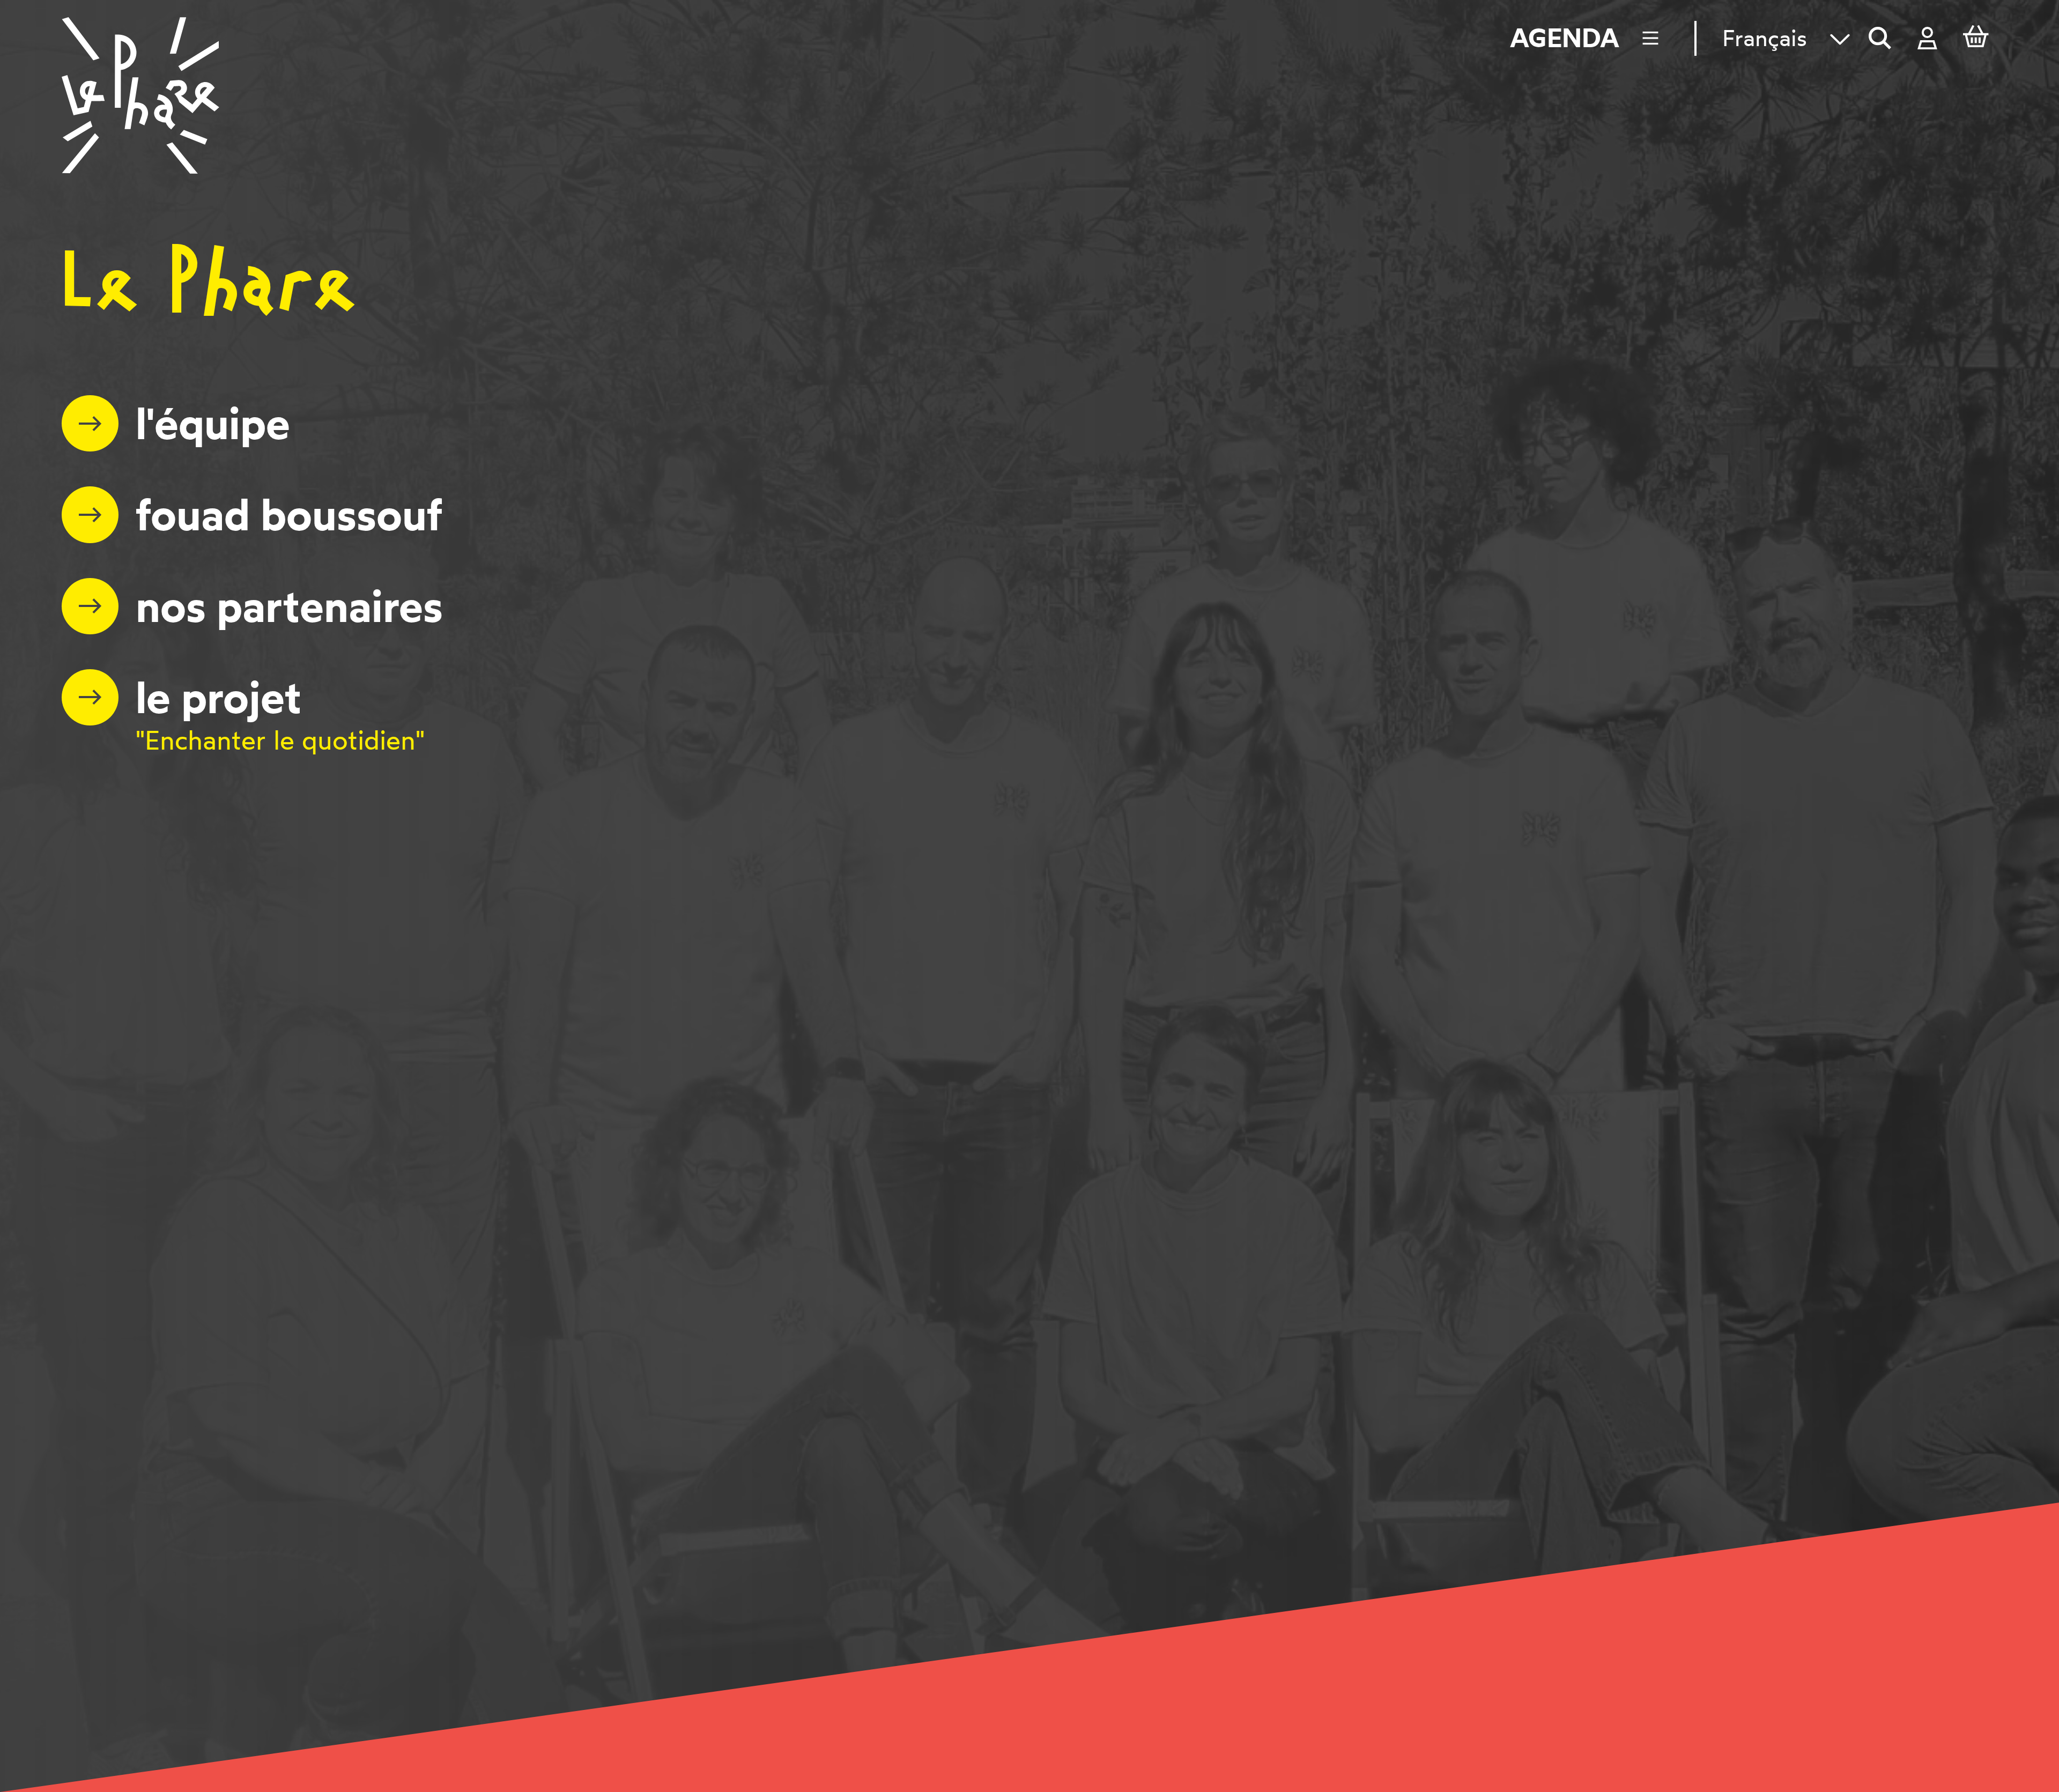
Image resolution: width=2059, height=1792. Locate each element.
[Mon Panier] (1976, 39)
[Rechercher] (1880, 38)
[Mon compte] (1927, 38)
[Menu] (1657, 38)
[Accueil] (140, 95)
